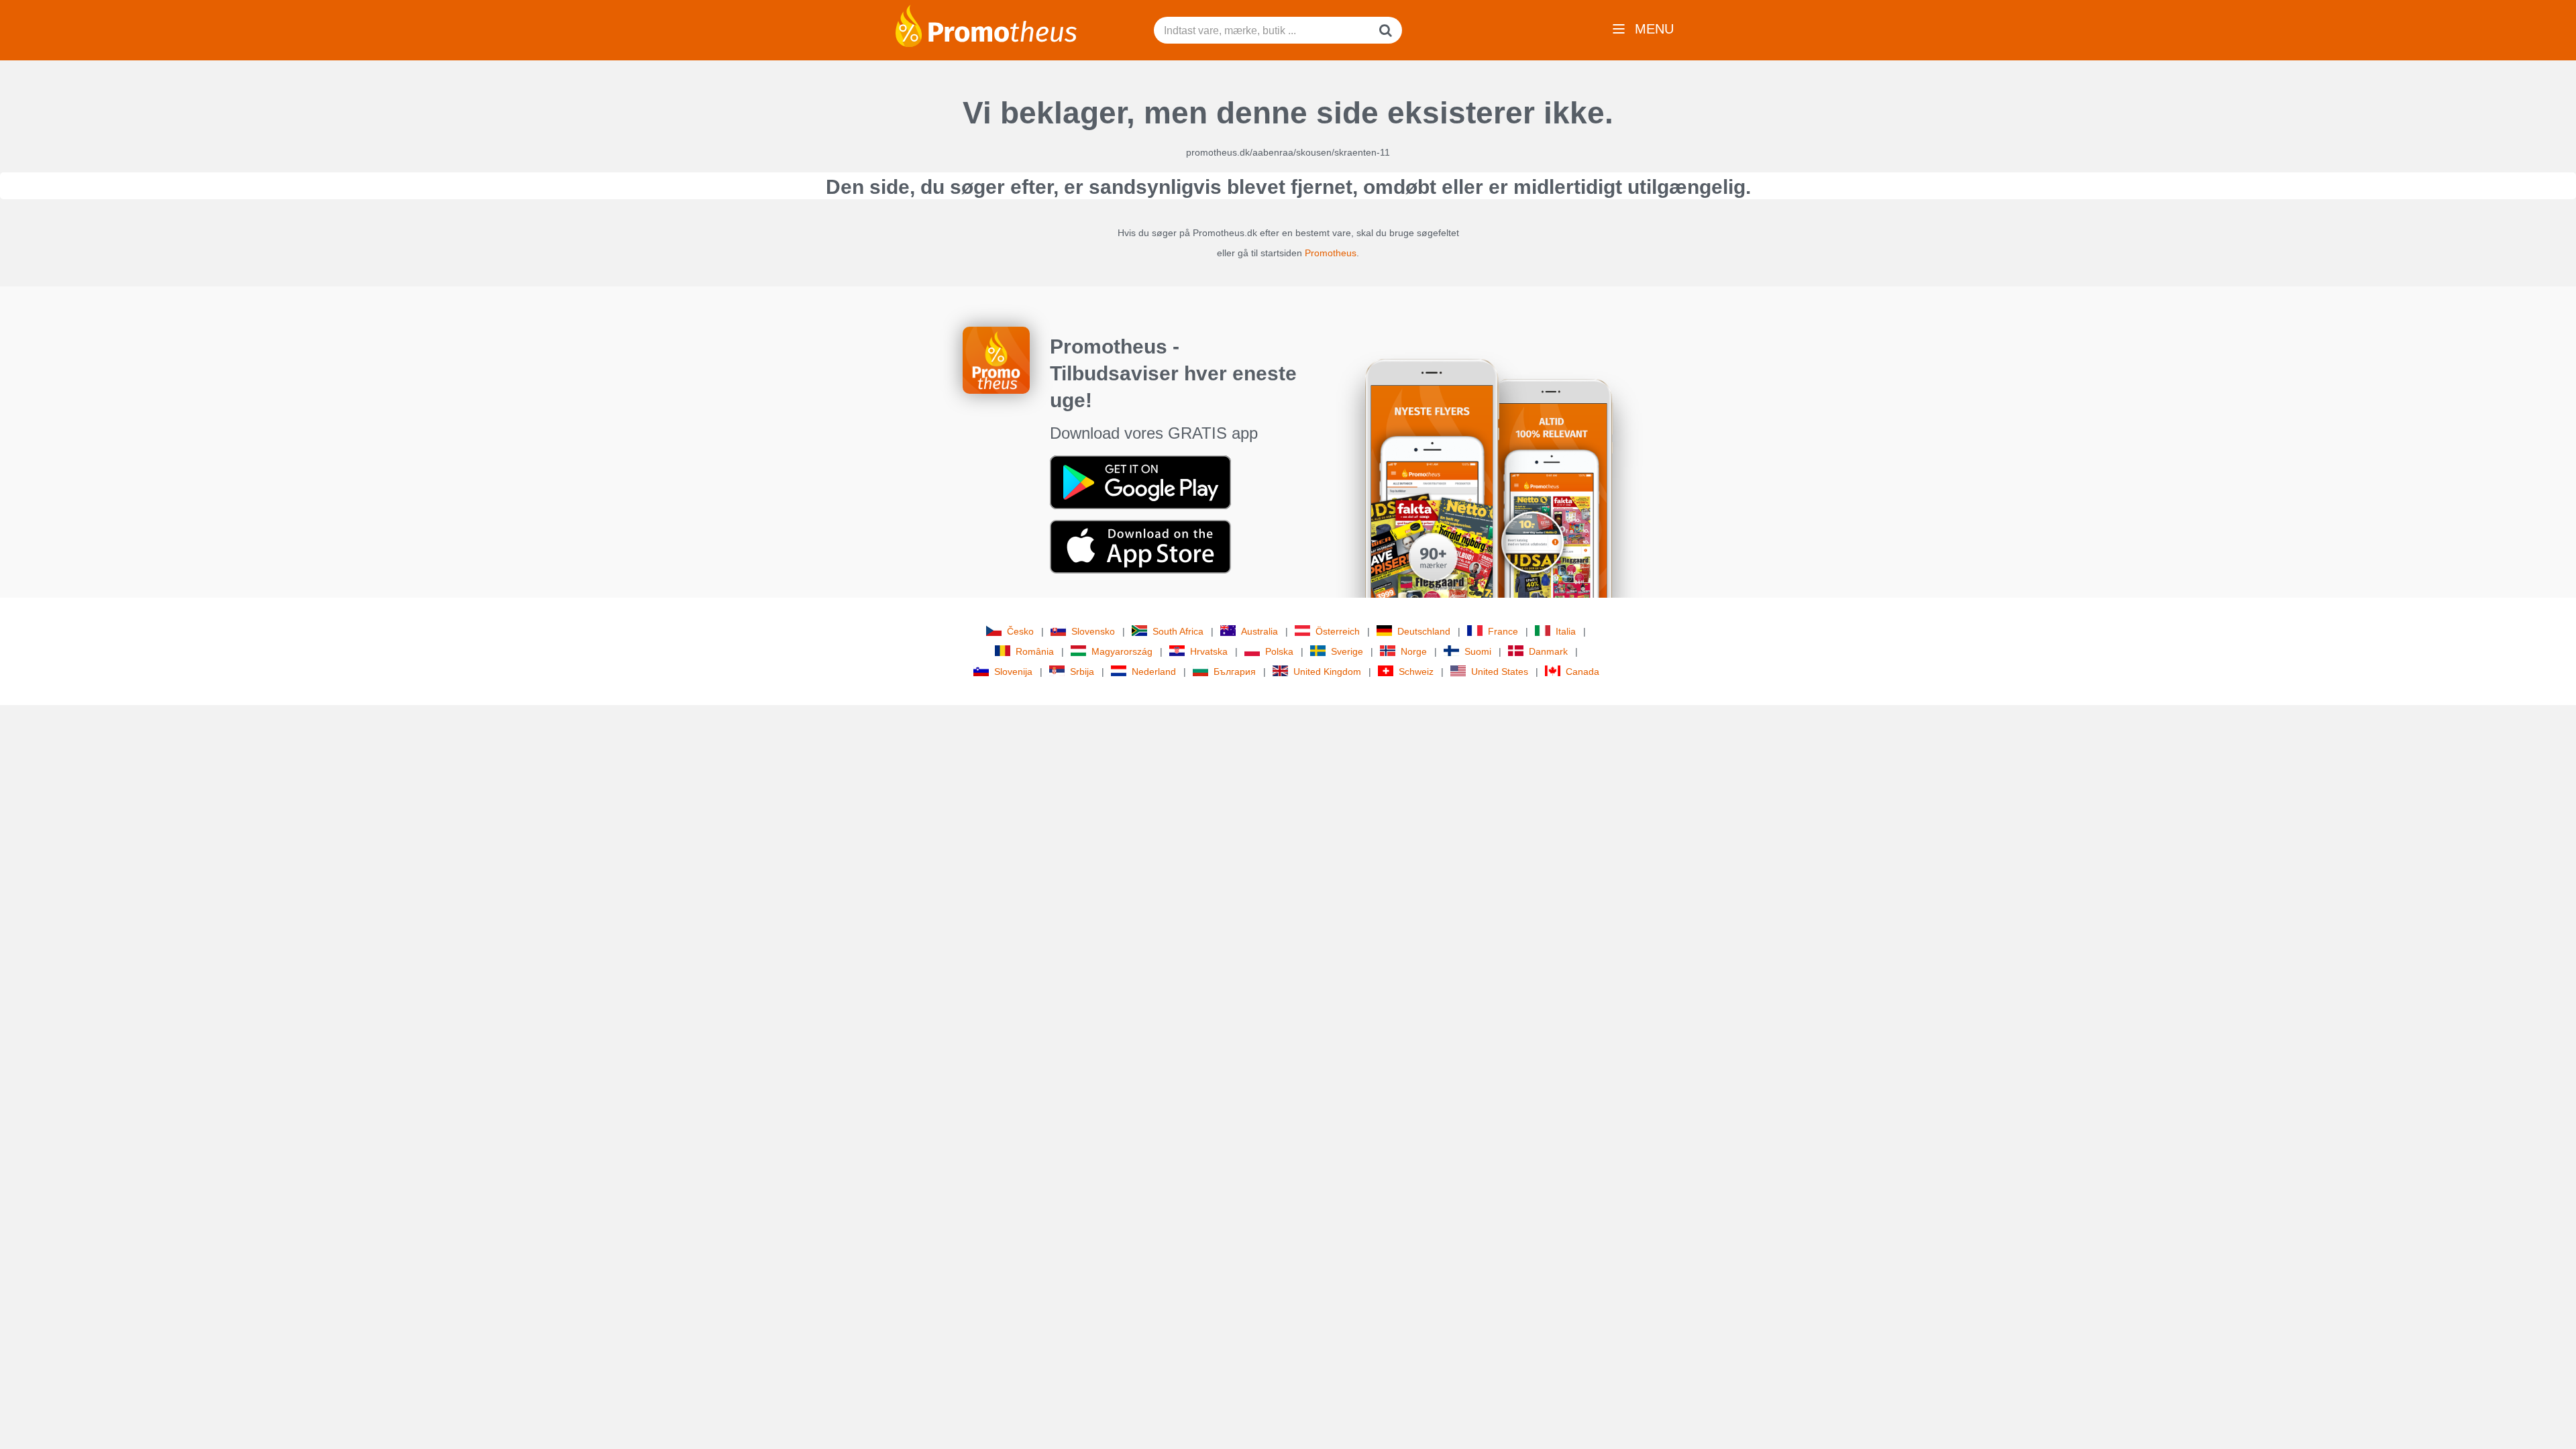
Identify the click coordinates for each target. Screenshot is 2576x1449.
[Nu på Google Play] (1140, 482)
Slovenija (1013, 672)
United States (1500, 672)
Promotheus (1331, 253)
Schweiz (1416, 672)
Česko (1020, 631)
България (1235, 672)
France (1503, 631)
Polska (1279, 651)
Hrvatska (1209, 651)
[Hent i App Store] (1140, 546)
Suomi (1478, 651)
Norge (1414, 651)
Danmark (1548, 651)
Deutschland (1424, 631)
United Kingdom (1327, 672)
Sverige (1347, 651)
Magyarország (1122, 651)
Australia (1259, 631)
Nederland (1154, 672)
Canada (1582, 672)
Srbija (1082, 672)
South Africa (1178, 631)
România (1035, 651)
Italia (1566, 631)
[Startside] (986, 25)
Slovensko (1093, 631)
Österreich (1338, 631)
